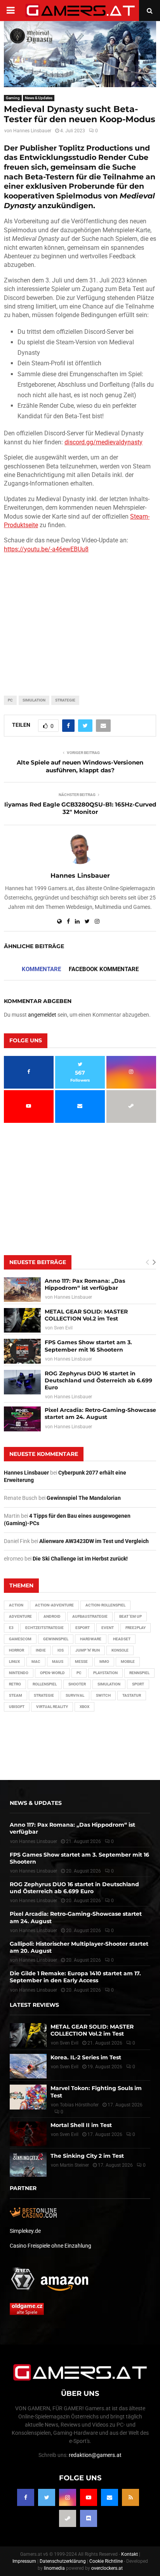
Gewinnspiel (56, 1639)
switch (103, 1695)
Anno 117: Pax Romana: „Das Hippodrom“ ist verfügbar (85, 1284)
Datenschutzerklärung (63, 2561)
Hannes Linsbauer (32, 131)
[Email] (110, 2497)
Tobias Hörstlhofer (79, 2105)
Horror (17, 1650)
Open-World (52, 1673)
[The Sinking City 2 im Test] (28, 2165)
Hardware (91, 1639)
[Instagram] (68, 2497)
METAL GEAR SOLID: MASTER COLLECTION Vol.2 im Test (86, 1315)
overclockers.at (107, 2568)
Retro (15, 1684)
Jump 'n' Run (88, 1650)
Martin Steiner (74, 2165)
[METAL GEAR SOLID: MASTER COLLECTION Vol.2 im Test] (22, 1320)
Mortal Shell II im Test (81, 2125)
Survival (75, 1695)
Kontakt (130, 2554)
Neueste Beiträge (38, 1262)
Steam (16, 1695)
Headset (122, 1639)
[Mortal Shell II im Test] (28, 2134)
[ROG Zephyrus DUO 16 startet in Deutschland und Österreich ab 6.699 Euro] (22, 1382)
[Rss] (130, 2497)
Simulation (34, 700)
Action (16, 1605)
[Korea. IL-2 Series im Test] (28, 2066)
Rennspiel (139, 1673)
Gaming (13, 98)
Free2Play (136, 1628)
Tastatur (132, 1695)
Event (108, 1628)
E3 (11, 1628)
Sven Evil (63, 1328)
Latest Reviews (34, 2005)
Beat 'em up (130, 1616)
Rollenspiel (45, 1684)
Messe (81, 1662)
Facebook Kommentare (104, 969)
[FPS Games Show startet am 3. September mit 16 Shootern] (22, 1351)
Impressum (24, 2561)
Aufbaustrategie (90, 1616)
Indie (41, 1650)
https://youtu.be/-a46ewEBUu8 (46, 549)
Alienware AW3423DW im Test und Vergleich (94, 1541)
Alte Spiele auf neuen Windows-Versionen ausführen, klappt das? (80, 766)
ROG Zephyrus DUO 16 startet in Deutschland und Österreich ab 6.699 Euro (98, 1380)
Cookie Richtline (106, 2561)
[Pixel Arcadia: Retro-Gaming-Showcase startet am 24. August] (22, 1419)
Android (52, 1616)
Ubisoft (17, 1707)
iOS (61, 1650)
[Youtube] (89, 2497)
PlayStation (105, 1673)
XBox (84, 1707)
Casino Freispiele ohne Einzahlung (50, 2246)
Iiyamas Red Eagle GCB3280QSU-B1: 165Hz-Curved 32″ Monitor (80, 808)
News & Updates (39, 98)
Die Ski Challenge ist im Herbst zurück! (80, 1559)
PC (10, 700)
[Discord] (89, 2518)
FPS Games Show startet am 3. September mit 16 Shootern (88, 1346)
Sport (138, 1684)
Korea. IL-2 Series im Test (86, 2057)
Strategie (65, 700)
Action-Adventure (54, 1605)
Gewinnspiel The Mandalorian (84, 1498)
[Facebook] (26, 2497)
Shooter (77, 1684)
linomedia (54, 2568)
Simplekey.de (25, 2231)
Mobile (128, 1662)
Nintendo (19, 1673)
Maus (58, 1662)
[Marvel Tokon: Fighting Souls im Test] (28, 2097)
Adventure (20, 1616)
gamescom (20, 1639)
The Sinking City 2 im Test (87, 2156)
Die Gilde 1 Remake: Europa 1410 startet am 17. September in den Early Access (75, 1977)
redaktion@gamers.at (95, 2455)
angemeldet (42, 1015)
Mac (36, 1662)
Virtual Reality (52, 1707)
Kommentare (41, 969)
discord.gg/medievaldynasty (103, 442)
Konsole (120, 1650)
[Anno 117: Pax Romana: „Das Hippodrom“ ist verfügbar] (22, 1290)
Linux (14, 1662)
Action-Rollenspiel (105, 1605)
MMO (104, 1662)
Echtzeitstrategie (44, 1628)
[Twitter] (47, 2497)
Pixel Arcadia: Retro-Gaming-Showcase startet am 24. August (100, 1413)
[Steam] (68, 2518)
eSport (83, 1628)
